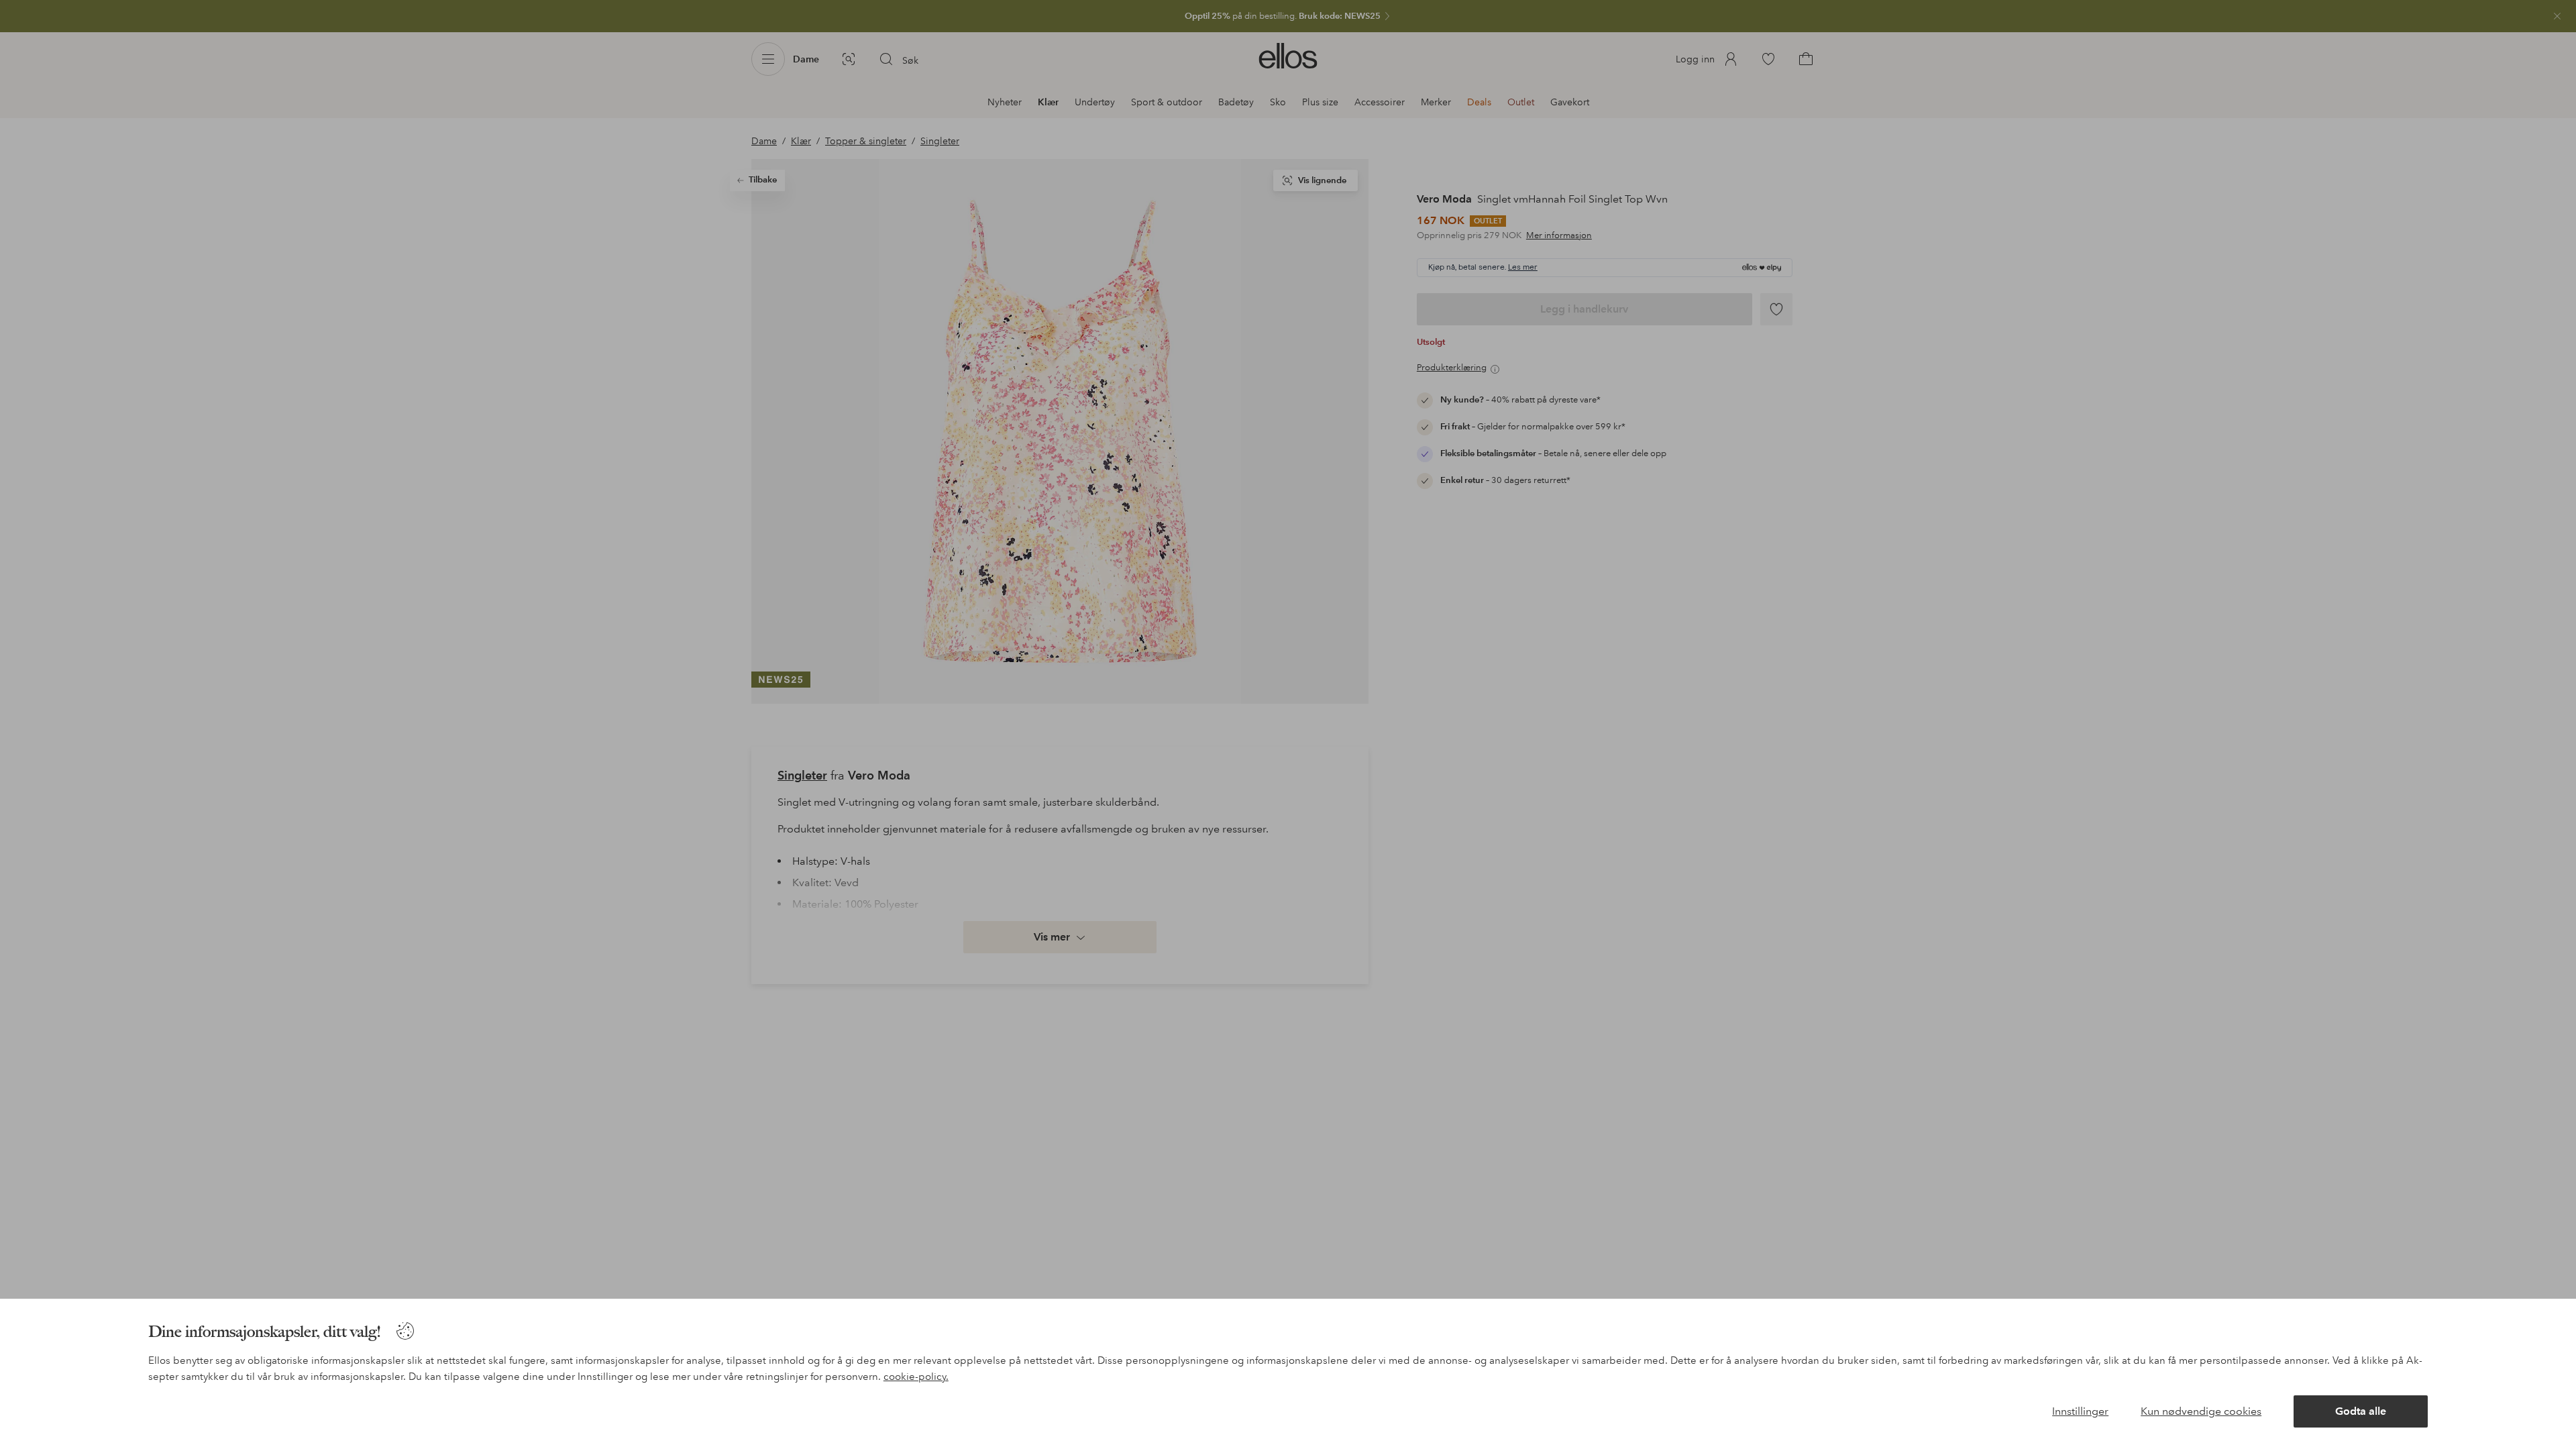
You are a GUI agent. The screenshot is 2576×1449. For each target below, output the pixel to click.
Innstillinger (2080, 1411)
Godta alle (2361, 1411)
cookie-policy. (916, 1377)
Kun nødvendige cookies (2201, 1411)
